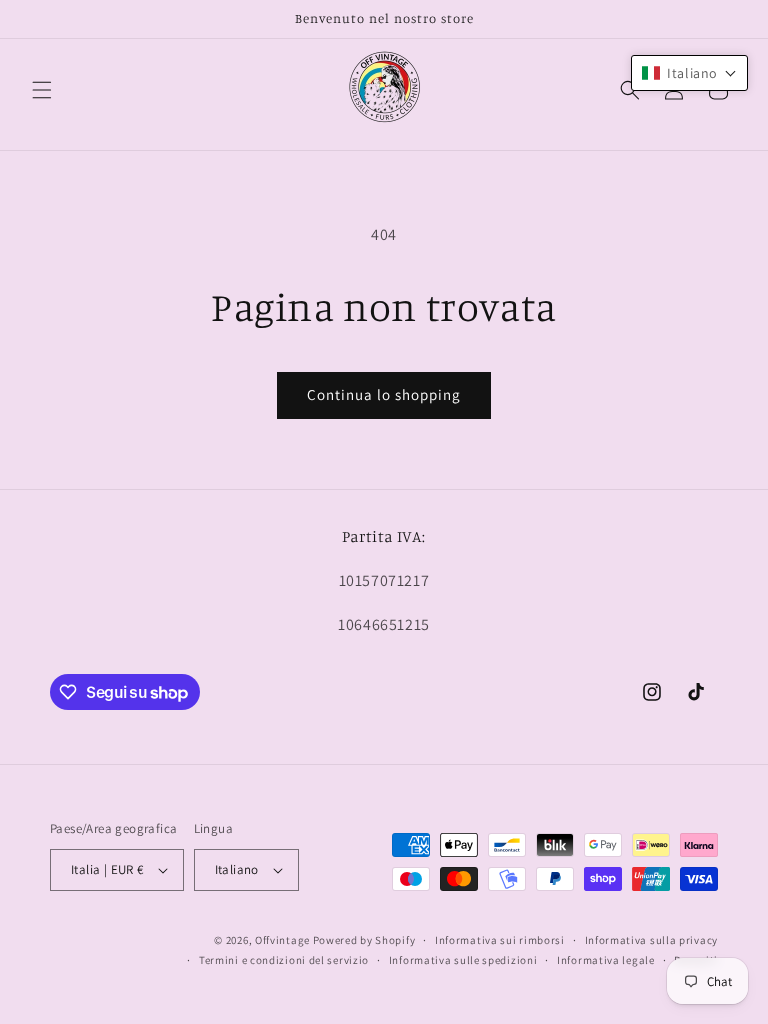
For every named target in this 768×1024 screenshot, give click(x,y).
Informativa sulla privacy (652, 940)
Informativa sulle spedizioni (463, 960)
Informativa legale (606, 960)
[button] (42, 90)
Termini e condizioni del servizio (284, 960)
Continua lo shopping (384, 394)
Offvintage (282, 940)
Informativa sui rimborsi (500, 940)
